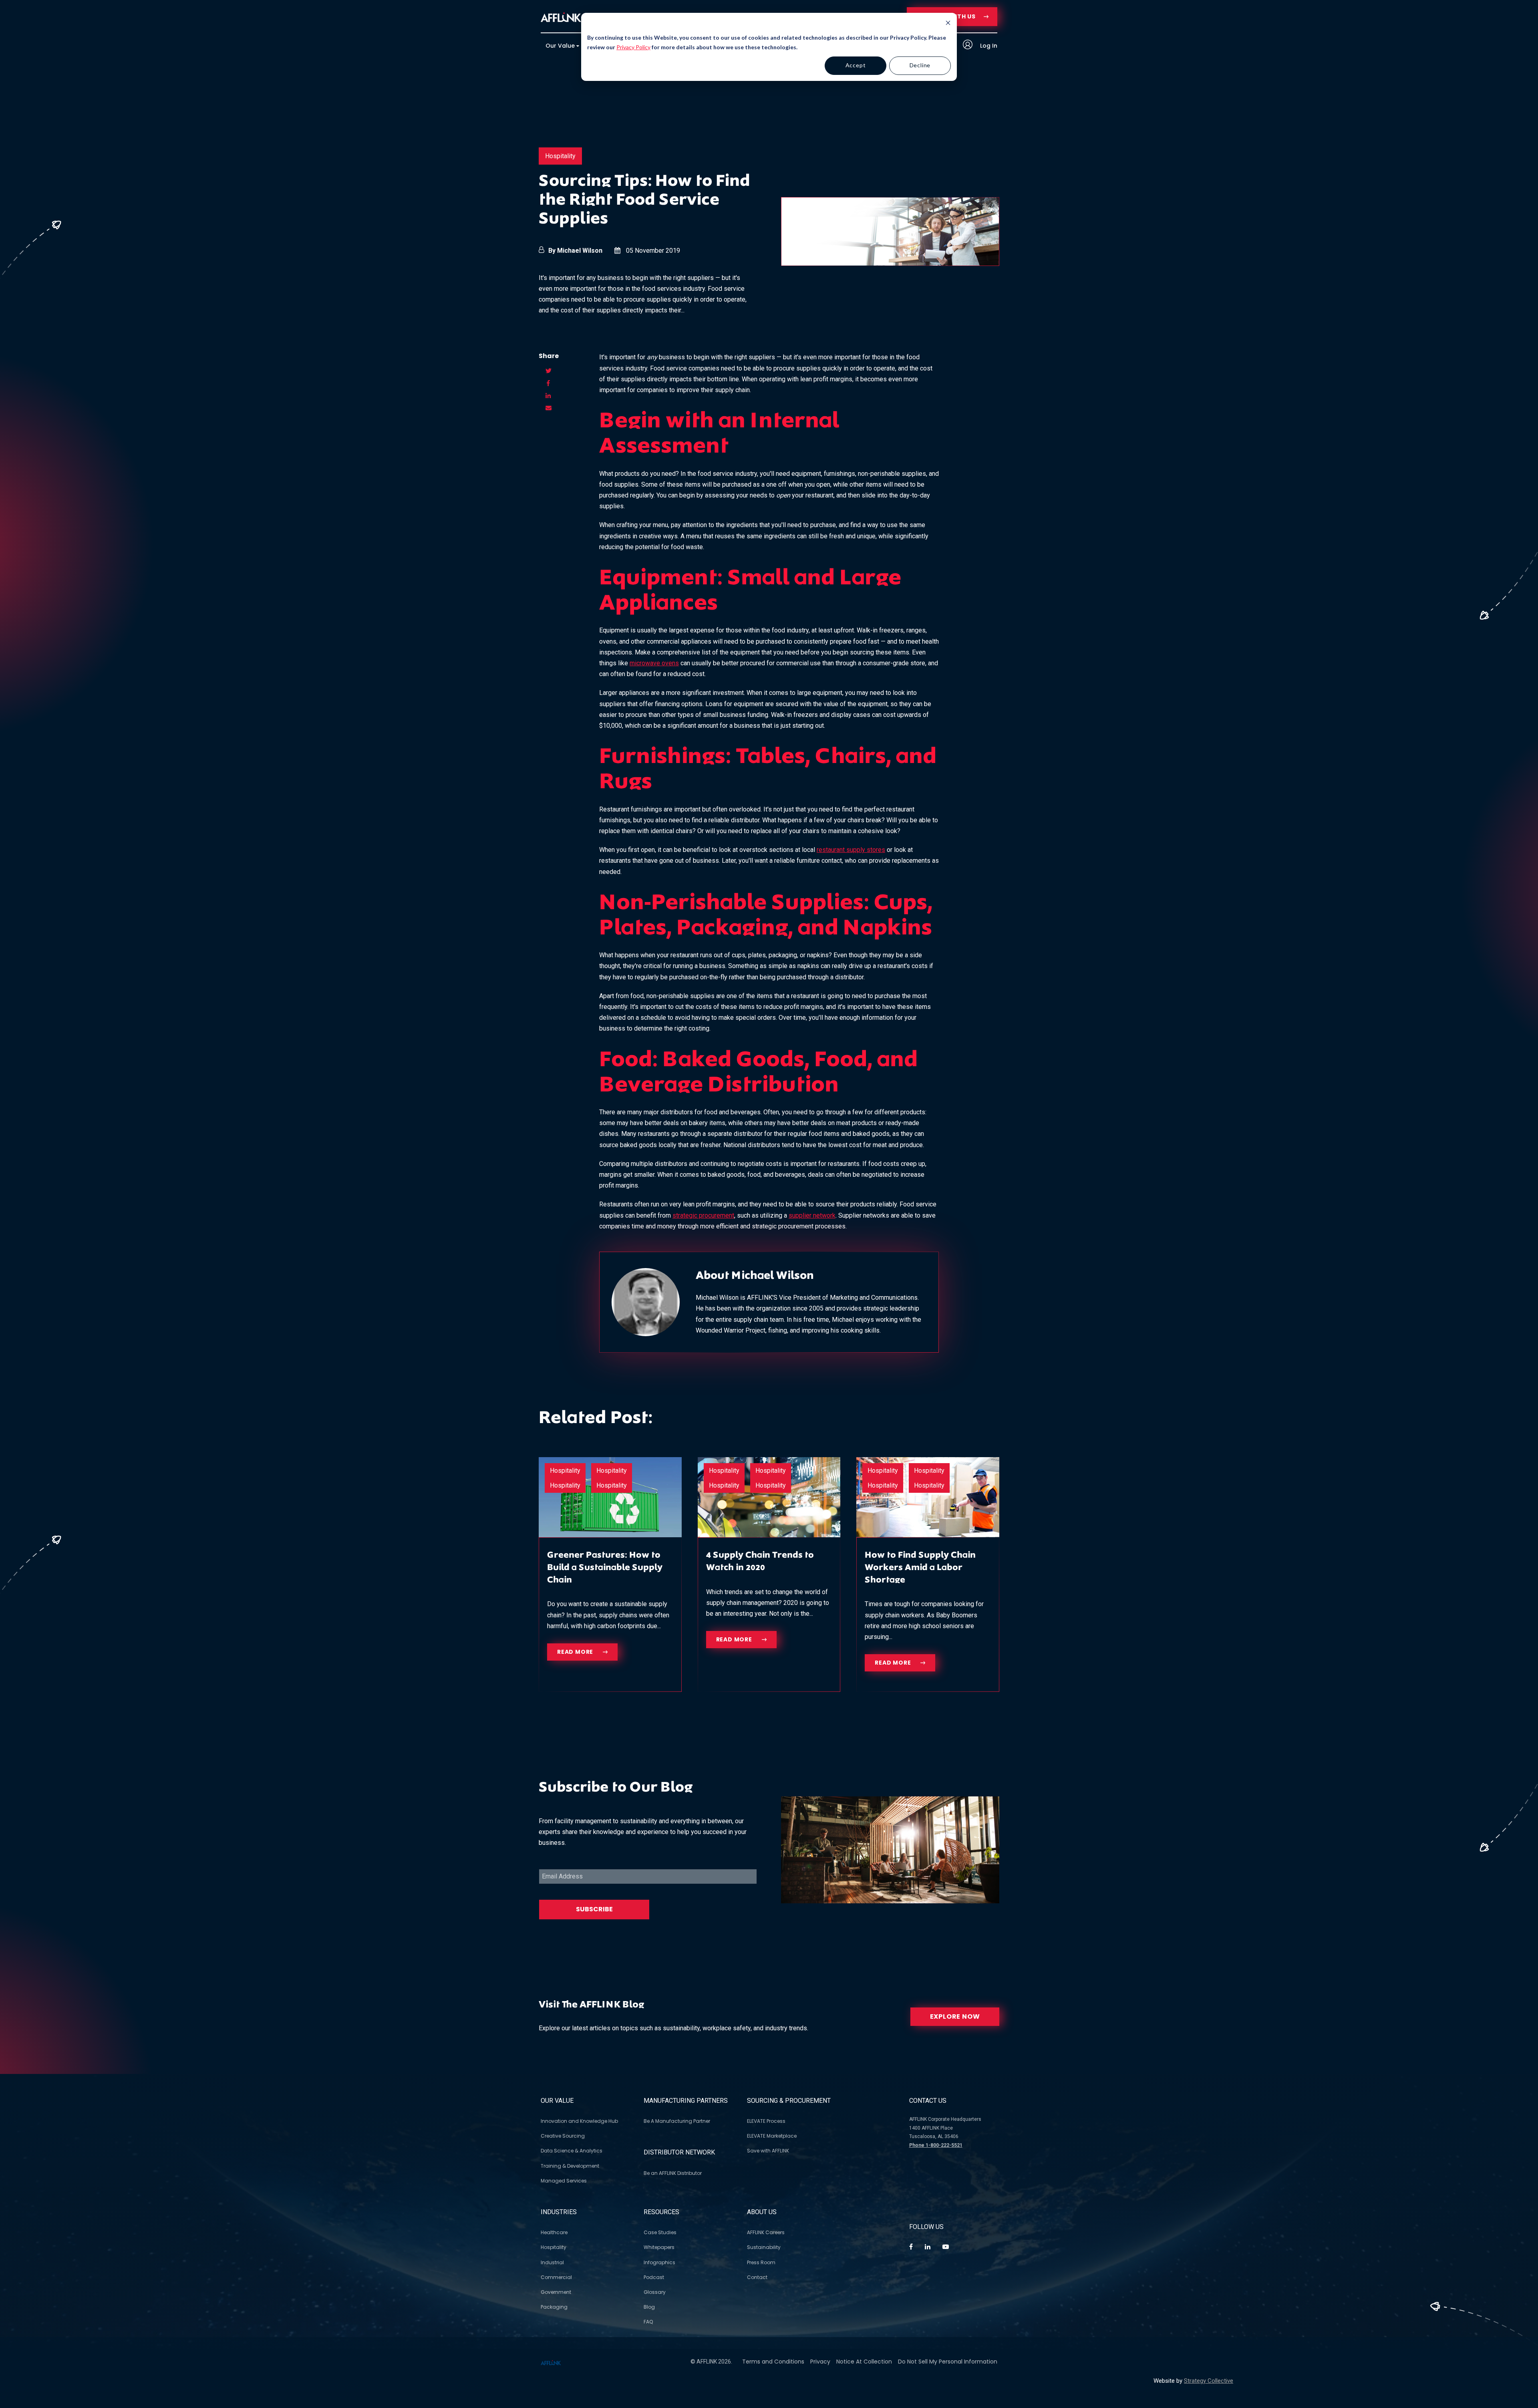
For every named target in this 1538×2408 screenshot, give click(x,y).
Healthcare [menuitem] (554, 2232)
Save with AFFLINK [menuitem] (768, 2151)
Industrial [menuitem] (552, 2262)
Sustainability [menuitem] (764, 2247)
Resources (661, 2212)
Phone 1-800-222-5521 (936, 2145)
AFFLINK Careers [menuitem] (766, 2232)
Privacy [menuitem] (820, 2362)
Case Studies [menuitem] (660, 2232)
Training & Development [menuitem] (570, 2166)
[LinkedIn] (928, 2247)
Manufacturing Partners (686, 2101)
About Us (762, 2212)
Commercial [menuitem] (556, 2277)
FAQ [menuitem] (648, 2322)
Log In (988, 46)
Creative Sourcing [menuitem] (563, 2136)
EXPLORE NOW (955, 2016)
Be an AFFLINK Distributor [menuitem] (673, 2173)
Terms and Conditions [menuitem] (773, 2362)
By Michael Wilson (575, 251)
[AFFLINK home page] (561, 17)
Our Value (557, 2101)
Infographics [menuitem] (659, 2262)
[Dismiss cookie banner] (948, 24)
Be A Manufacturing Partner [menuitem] (677, 2121)
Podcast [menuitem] (654, 2277)
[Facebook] (911, 2247)
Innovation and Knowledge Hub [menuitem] (579, 2121)
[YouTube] (946, 2247)
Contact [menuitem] (757, 2277)
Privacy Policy (633, 47)
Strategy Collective (1209, 2381)
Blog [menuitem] (649, 2307)
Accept (856, 65)
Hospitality (560, 156)
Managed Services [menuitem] (564, 2181)
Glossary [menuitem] (655, 2292)
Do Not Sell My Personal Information (948, 2362)
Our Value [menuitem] (560, 46)
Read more (576, 1652)
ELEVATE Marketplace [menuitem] (772, 2136)
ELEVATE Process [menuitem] (766, 2121)
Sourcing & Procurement (789, 2101)
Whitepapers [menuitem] (659, 2247)
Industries (559, 2212)
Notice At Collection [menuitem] (864, 2362)
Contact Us (928, 2101)
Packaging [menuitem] (554, 2307)
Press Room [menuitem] (761, 2262)
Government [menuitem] (556, 2292)
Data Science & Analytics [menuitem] (572, 2151)
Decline (920, 65)
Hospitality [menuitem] (554, 2247)
